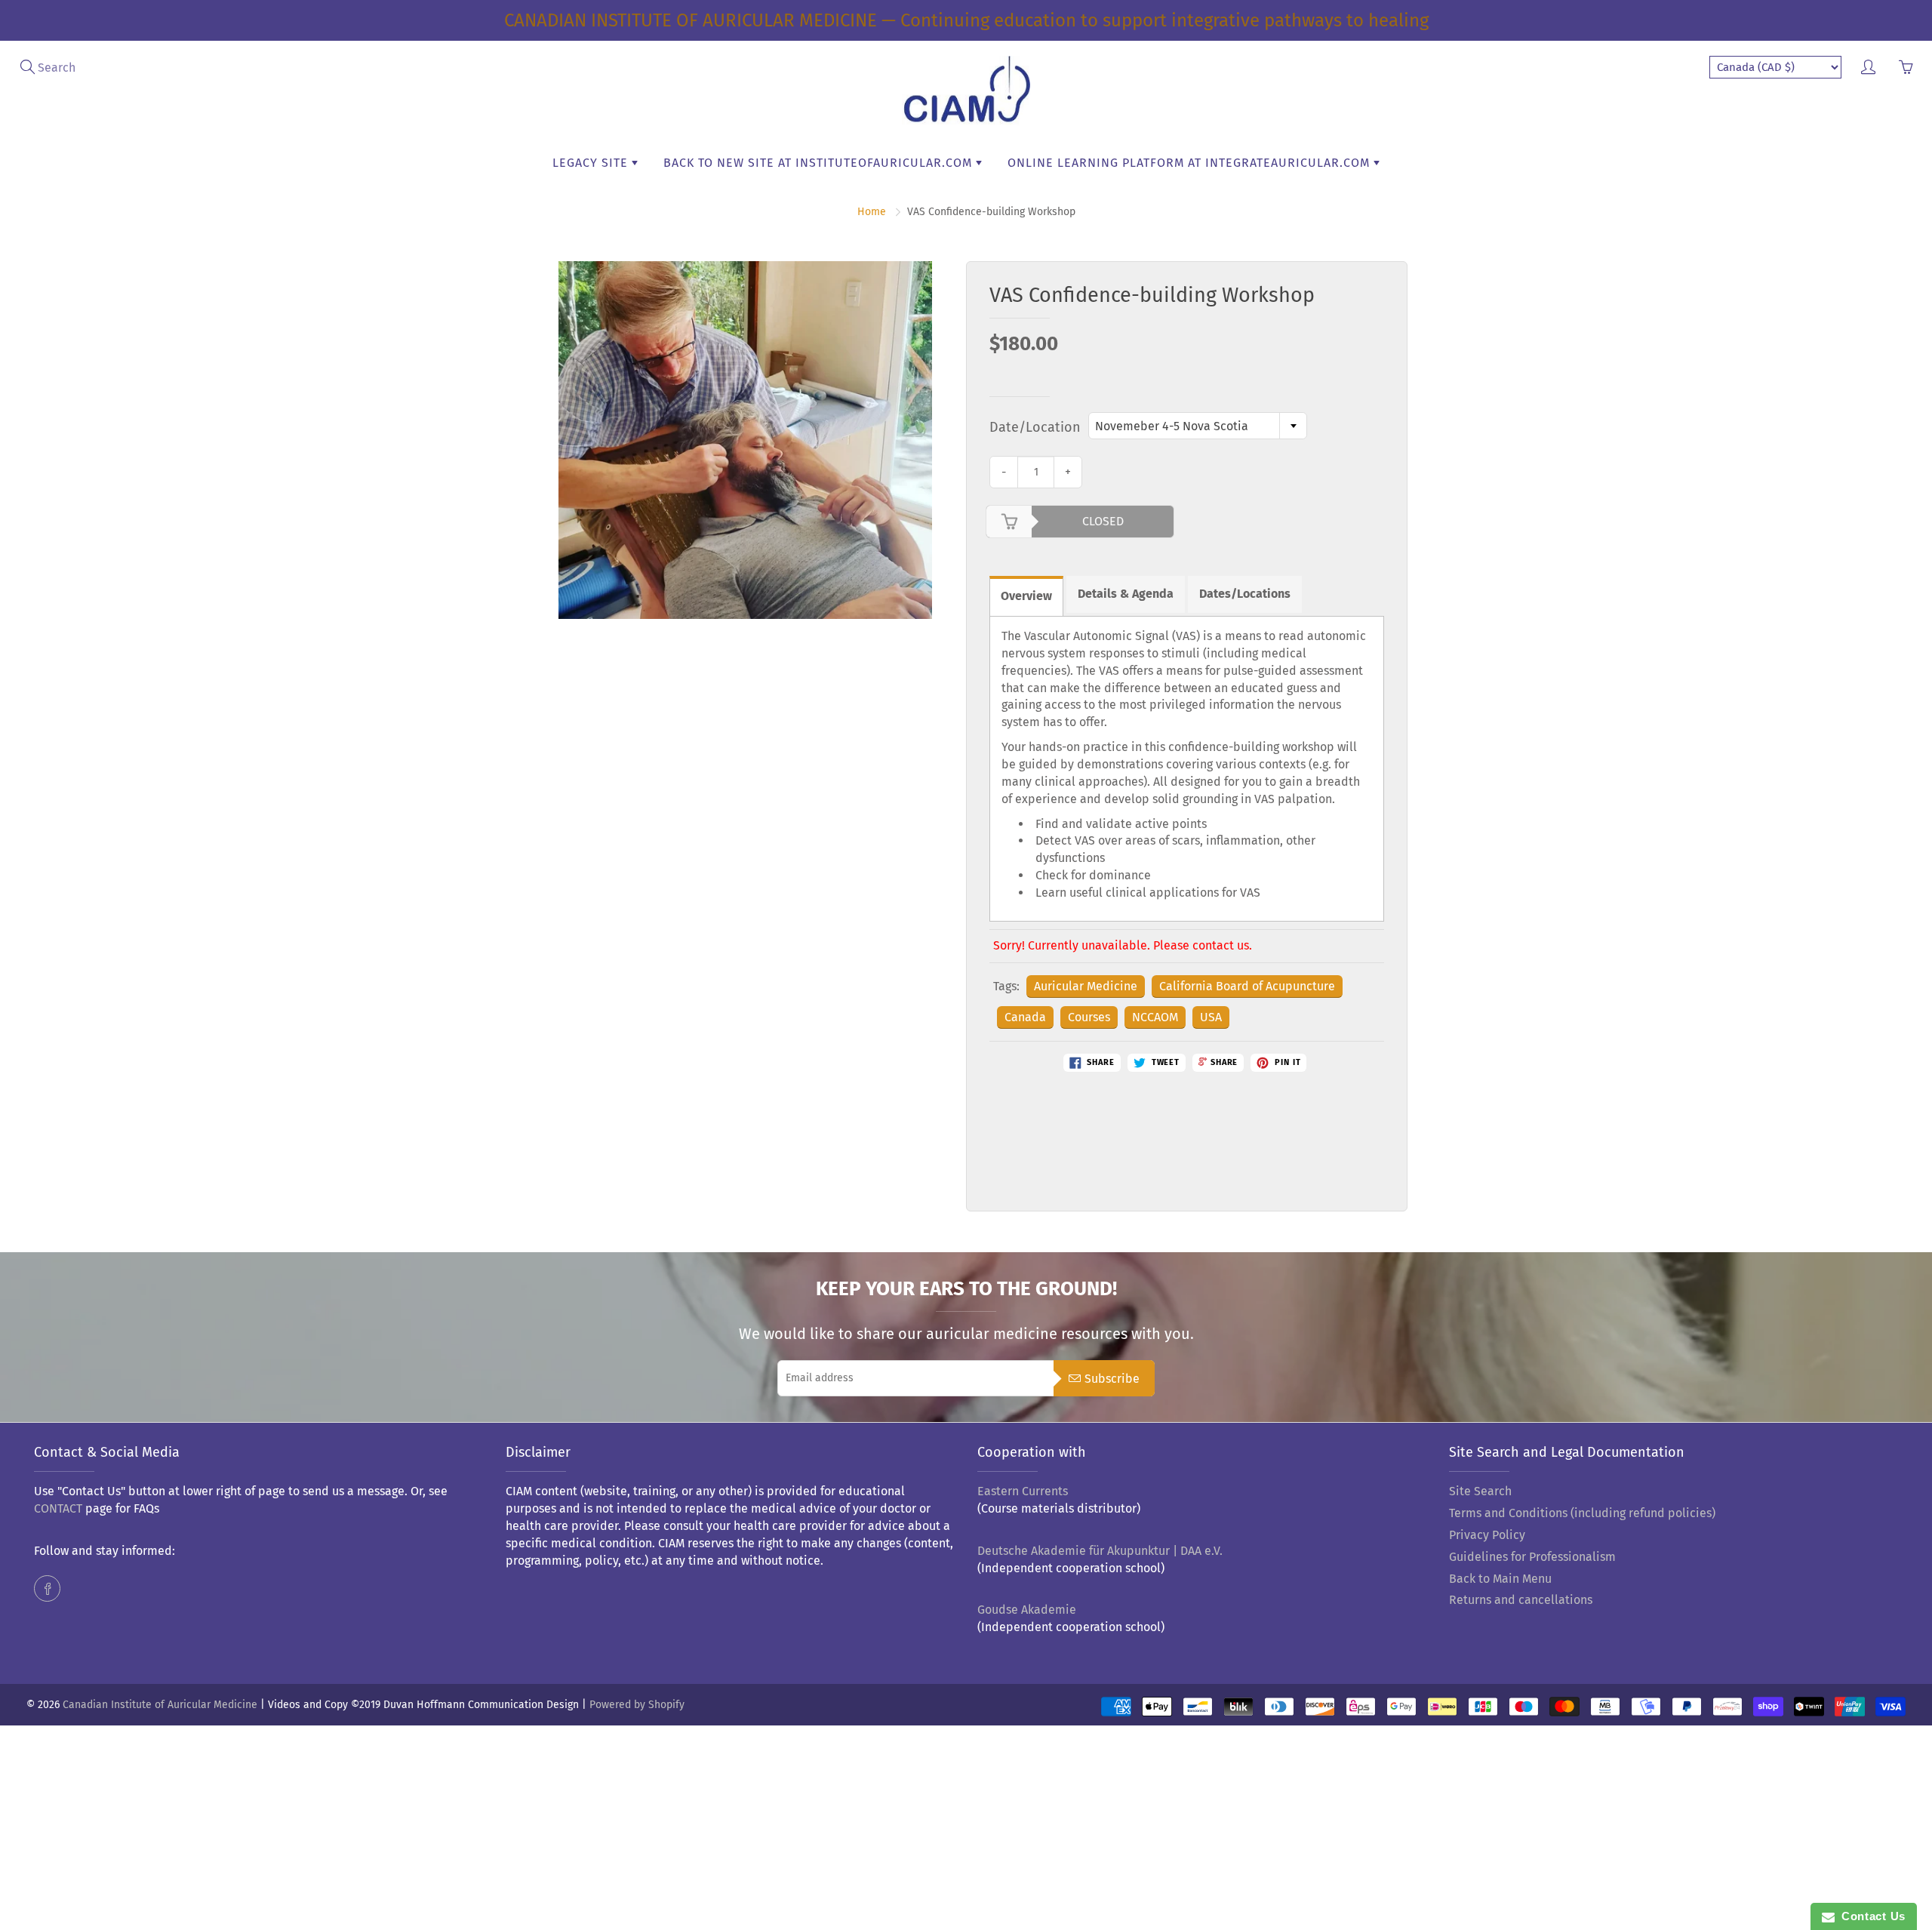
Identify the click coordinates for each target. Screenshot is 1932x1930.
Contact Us (1870, 1916)
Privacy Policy (1487, 1535)
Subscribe (1112, 1379)
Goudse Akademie (1027, 1610)
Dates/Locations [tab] (1245, 594)
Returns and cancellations (1521, 1600)
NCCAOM (1155, 1017)
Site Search (1480, 1491)
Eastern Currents (1023, 1491)
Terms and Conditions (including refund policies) (1582, 1513)
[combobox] (1198, 426)
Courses (1089, 1017)
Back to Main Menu (1500, 1579)
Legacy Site (592, 163)
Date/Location (1035, 427)
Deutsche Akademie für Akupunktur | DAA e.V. (1100, 1551)
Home (872, 212)
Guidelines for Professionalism (1532, 1557)
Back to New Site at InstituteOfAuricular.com (820, 163)
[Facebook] (47, 1588)
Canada (1025, 1017)
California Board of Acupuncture (1247, 986)
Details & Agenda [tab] (1126, 594)
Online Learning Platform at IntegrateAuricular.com (1191, 163)
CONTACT (58, 1508)
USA (1211, 1017)
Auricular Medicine (1086, 986)
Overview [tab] (1026, 596)
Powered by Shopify (637, 1705)
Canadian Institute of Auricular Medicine (160, 1705)
